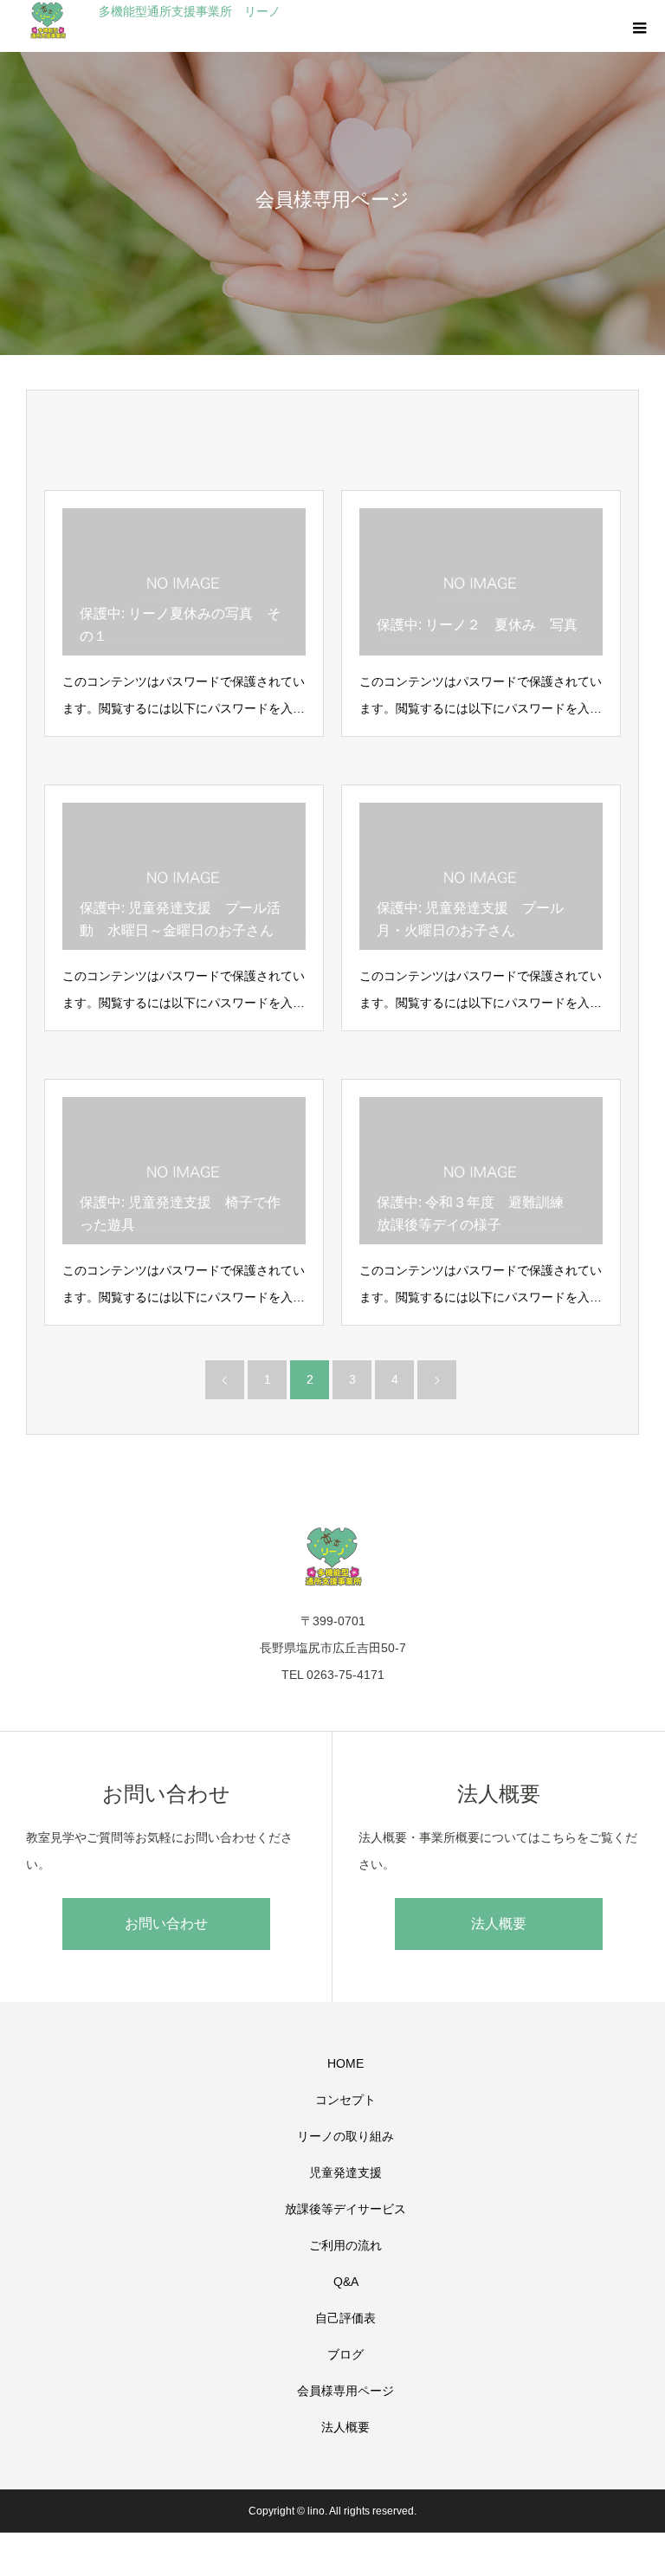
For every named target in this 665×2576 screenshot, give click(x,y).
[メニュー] (639, 26)
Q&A (346, 2282)
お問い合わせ (166, 1924)
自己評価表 (345, 2318)
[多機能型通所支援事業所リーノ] (332, 1556)
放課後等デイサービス (345, 2209)
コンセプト (345, 2100)
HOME (345, 2063)
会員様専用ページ (345, 2391)
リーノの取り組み (345, 2136)
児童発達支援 (345, 2172)
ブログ (345, 2354)
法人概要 (499, 1924)
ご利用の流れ (345, 2245)
